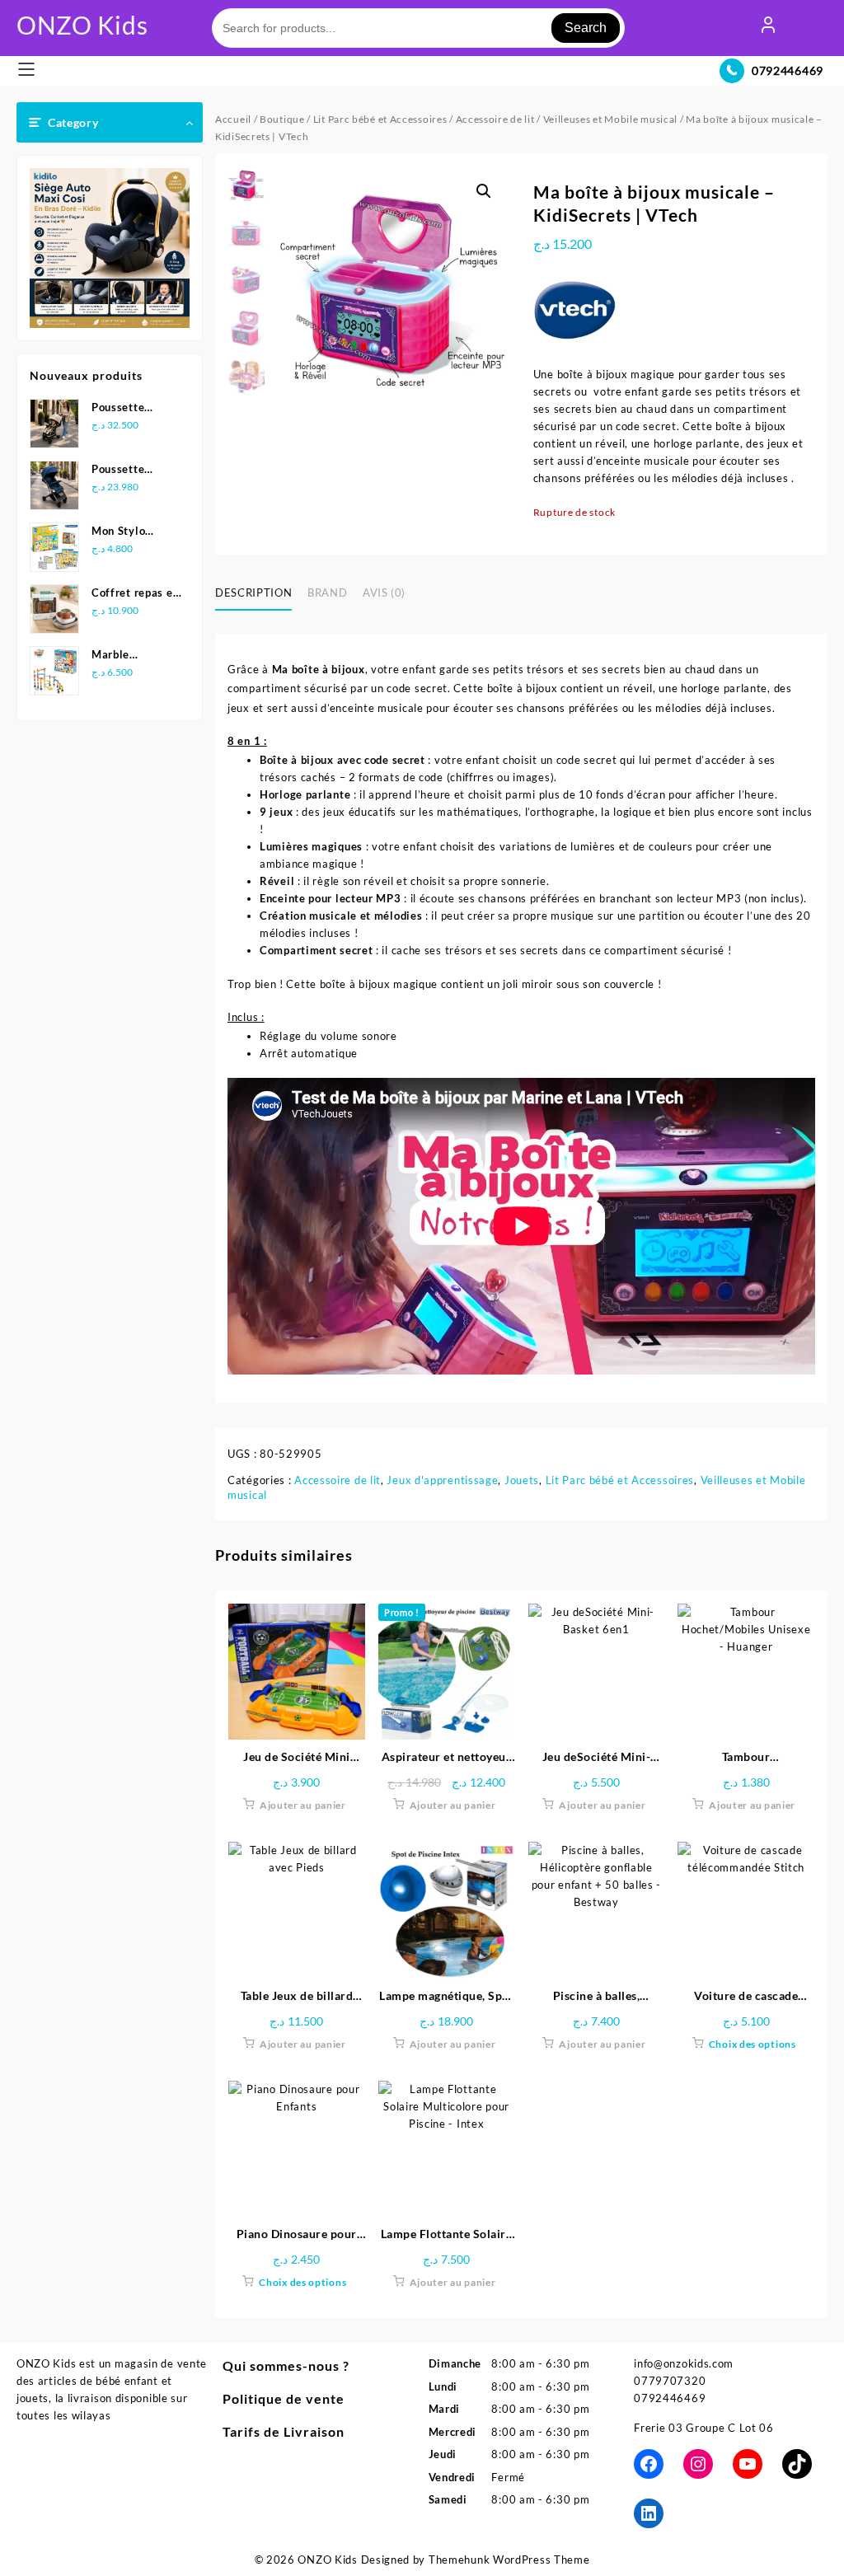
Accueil (233, 119)
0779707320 (670, 2381)
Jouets (522, 1480)
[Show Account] (768, 28)
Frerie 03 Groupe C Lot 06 (704, 2428)
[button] (484, 191)
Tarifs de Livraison (284, 2431)
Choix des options (753, 2044)
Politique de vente (284, 2398)
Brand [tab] (327, 592)
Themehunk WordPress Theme (509, 2560)
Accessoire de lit (495, 119)
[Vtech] (574, 308)
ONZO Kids (82, 25)
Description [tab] (253, 592)
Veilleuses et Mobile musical (611, 119)
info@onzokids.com (684, 2363)
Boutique (282, 119)
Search (586, 28)
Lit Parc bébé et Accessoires (380, 119)
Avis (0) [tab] (384, 592)
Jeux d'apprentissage (442, 1480)
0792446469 (788, 70)
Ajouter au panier (303, 1805)
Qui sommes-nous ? (286, 2365)
